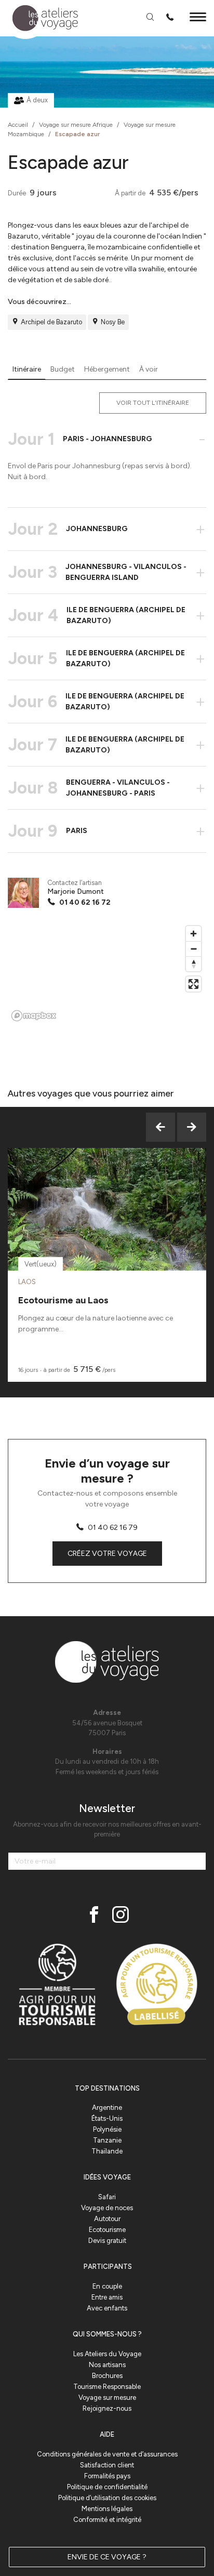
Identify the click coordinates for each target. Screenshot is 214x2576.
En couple (107, 2286)
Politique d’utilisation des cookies (107, 2498)
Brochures (107, 2376)
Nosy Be (113, 322)
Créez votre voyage (107, 1554)
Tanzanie (107, 2140)
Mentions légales (107, 2509)
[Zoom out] (193, 949)
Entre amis (107, 2297)
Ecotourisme (107, 2230)
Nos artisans (107, 2365)
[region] (107, 973)
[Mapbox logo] (34, 1016)
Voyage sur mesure (107, 2397)
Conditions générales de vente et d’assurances (107, 2454)
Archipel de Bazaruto (51, 322)
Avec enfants (107, 2308)
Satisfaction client (107, 2465)
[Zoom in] (193, 934)
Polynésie (107, 2129)
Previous (160, 1127)
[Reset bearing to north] (193, 964)
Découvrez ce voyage (107, 1235)
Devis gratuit (107, 2241)
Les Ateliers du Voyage (107, 2354)
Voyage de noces (107, 2208)
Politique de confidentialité (107, 2487)
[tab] (27, 369)
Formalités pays (107, 2476)
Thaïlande (107, 2151)
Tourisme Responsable (107, 2387)
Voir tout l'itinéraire (153, 403)
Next (192, 1127)
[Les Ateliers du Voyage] (39, 18)
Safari (107, 2197)
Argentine (107, 2108)
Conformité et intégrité (107, 2520)
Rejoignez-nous (107, 2408)
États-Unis (107, 2118)
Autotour (107, 2219)
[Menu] (198, 18)
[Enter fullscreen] (193, 984)
